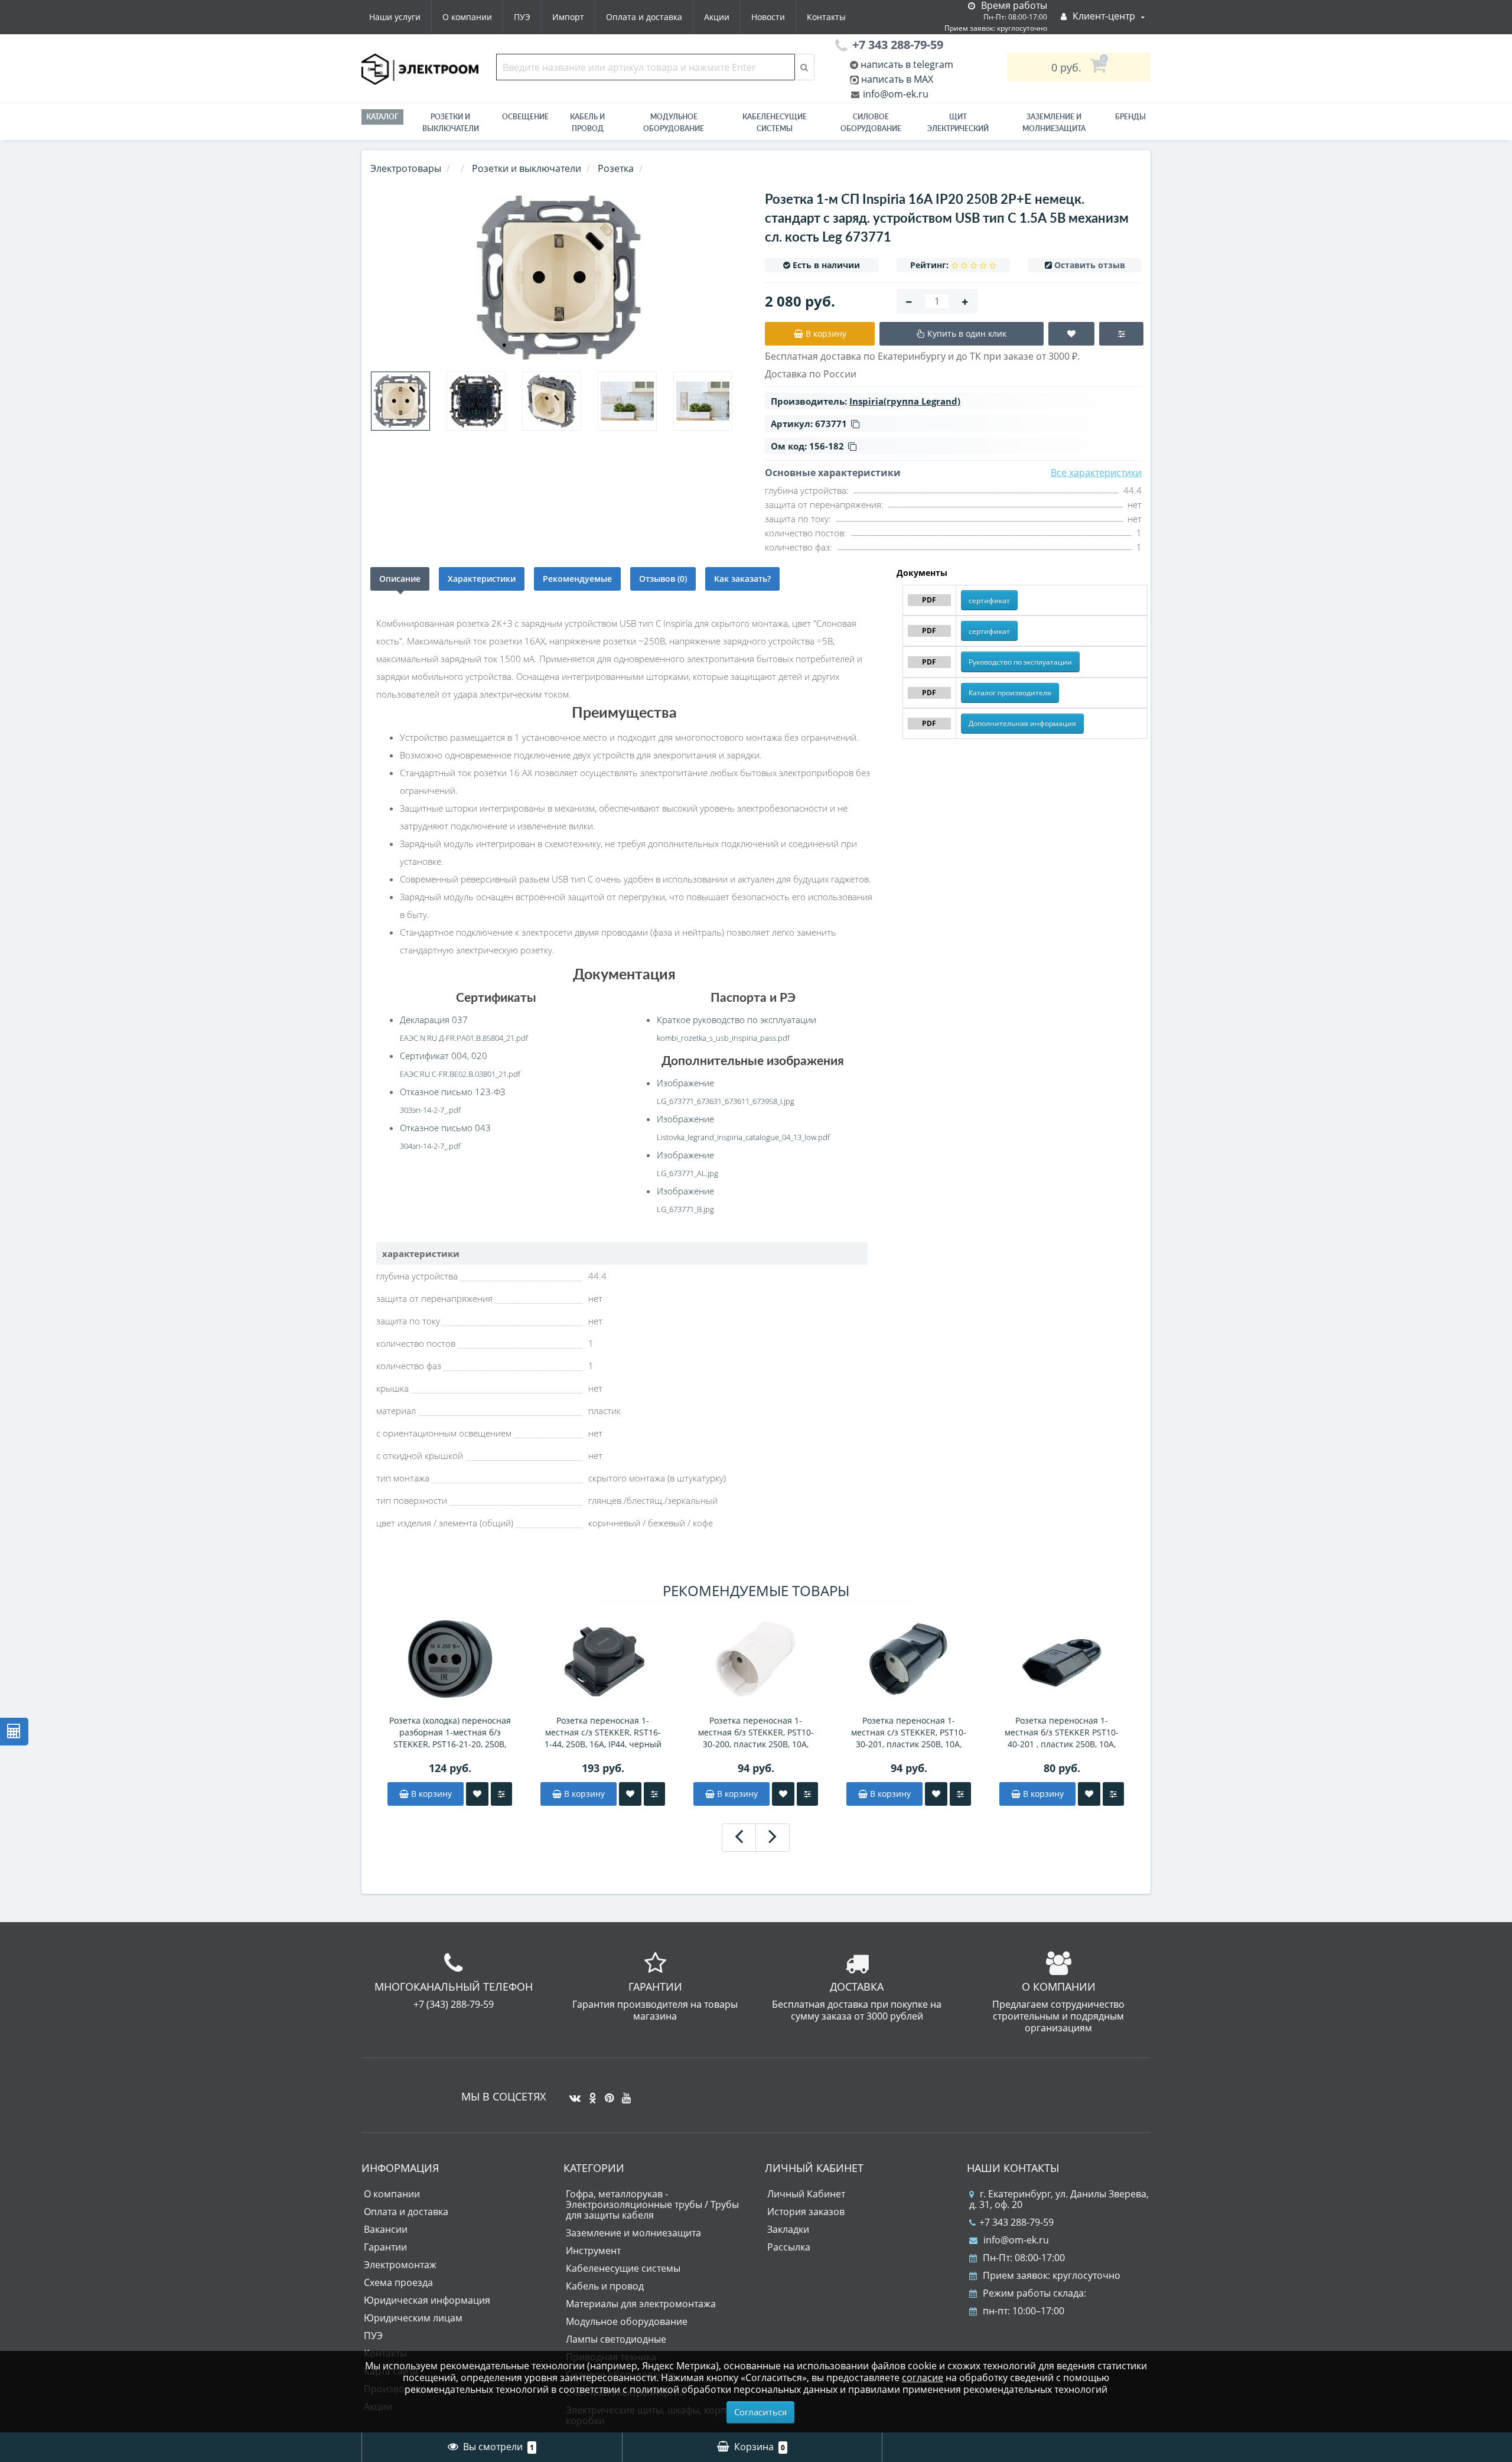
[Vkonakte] (572, 2093)
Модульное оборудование (674, 123)
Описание (400, 579)
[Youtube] (623, 2093)
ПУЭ (522, 17)
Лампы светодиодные (616, 2339)
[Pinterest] (606, 2093)
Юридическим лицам (413, 2318)
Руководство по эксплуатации (1020, 662)
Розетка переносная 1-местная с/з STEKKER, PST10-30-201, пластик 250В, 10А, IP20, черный (909, 1732)
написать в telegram (906, 64)
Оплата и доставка (644, 17)
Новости (768, 17)
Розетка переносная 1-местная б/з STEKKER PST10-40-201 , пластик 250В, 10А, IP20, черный (1062, 1732)
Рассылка (789, 2247)
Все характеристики (1096, 473)
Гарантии (385, 2247)
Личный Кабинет (806, 2194)
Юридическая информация (427, 2300)
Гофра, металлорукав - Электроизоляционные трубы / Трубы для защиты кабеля (652, 2204)
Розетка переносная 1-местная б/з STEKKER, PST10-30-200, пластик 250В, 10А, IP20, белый (756, 1732)
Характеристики (482, 579)
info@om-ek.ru (895, 94)
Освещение (525, 117)
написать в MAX (897, 79)
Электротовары (406, 168)
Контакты (826, 17)
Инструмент (593, 2251)
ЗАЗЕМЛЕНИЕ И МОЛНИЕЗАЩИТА (1054, 123)
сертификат (989, 600)
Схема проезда (398, 2282)
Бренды (1130, 117)
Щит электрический (958, 123)
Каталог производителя (1010, 693)
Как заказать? (742, 579)
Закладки (788, 2229)
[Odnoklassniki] (590, 2093)
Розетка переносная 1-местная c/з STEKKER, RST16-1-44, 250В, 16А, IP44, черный (603, 1732)
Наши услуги (395, 17)
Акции (717, 17)
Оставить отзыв (1090, 265)
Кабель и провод (587, 123)
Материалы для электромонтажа (641, 2304)
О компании (467, 17)
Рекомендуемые (577, 579)
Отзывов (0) (663, 579)
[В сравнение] (501, 1794)
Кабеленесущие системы (775, 123)
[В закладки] (477, 1794)
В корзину (430, 1794)
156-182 (827, 446)
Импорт (568, 17)
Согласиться (760, 2412)
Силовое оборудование (871, 123)
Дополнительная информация (1022, 723)
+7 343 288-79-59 (1016, 2222)
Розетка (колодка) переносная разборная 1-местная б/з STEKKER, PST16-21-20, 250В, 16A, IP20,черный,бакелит (450, 1732)
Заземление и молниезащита (633, 2233)
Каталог (382, 117)
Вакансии (386, 2229)
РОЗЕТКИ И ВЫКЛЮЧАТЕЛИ (451, 123)
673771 (831, 424)
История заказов (806, 2212)
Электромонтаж (400, 2265)
